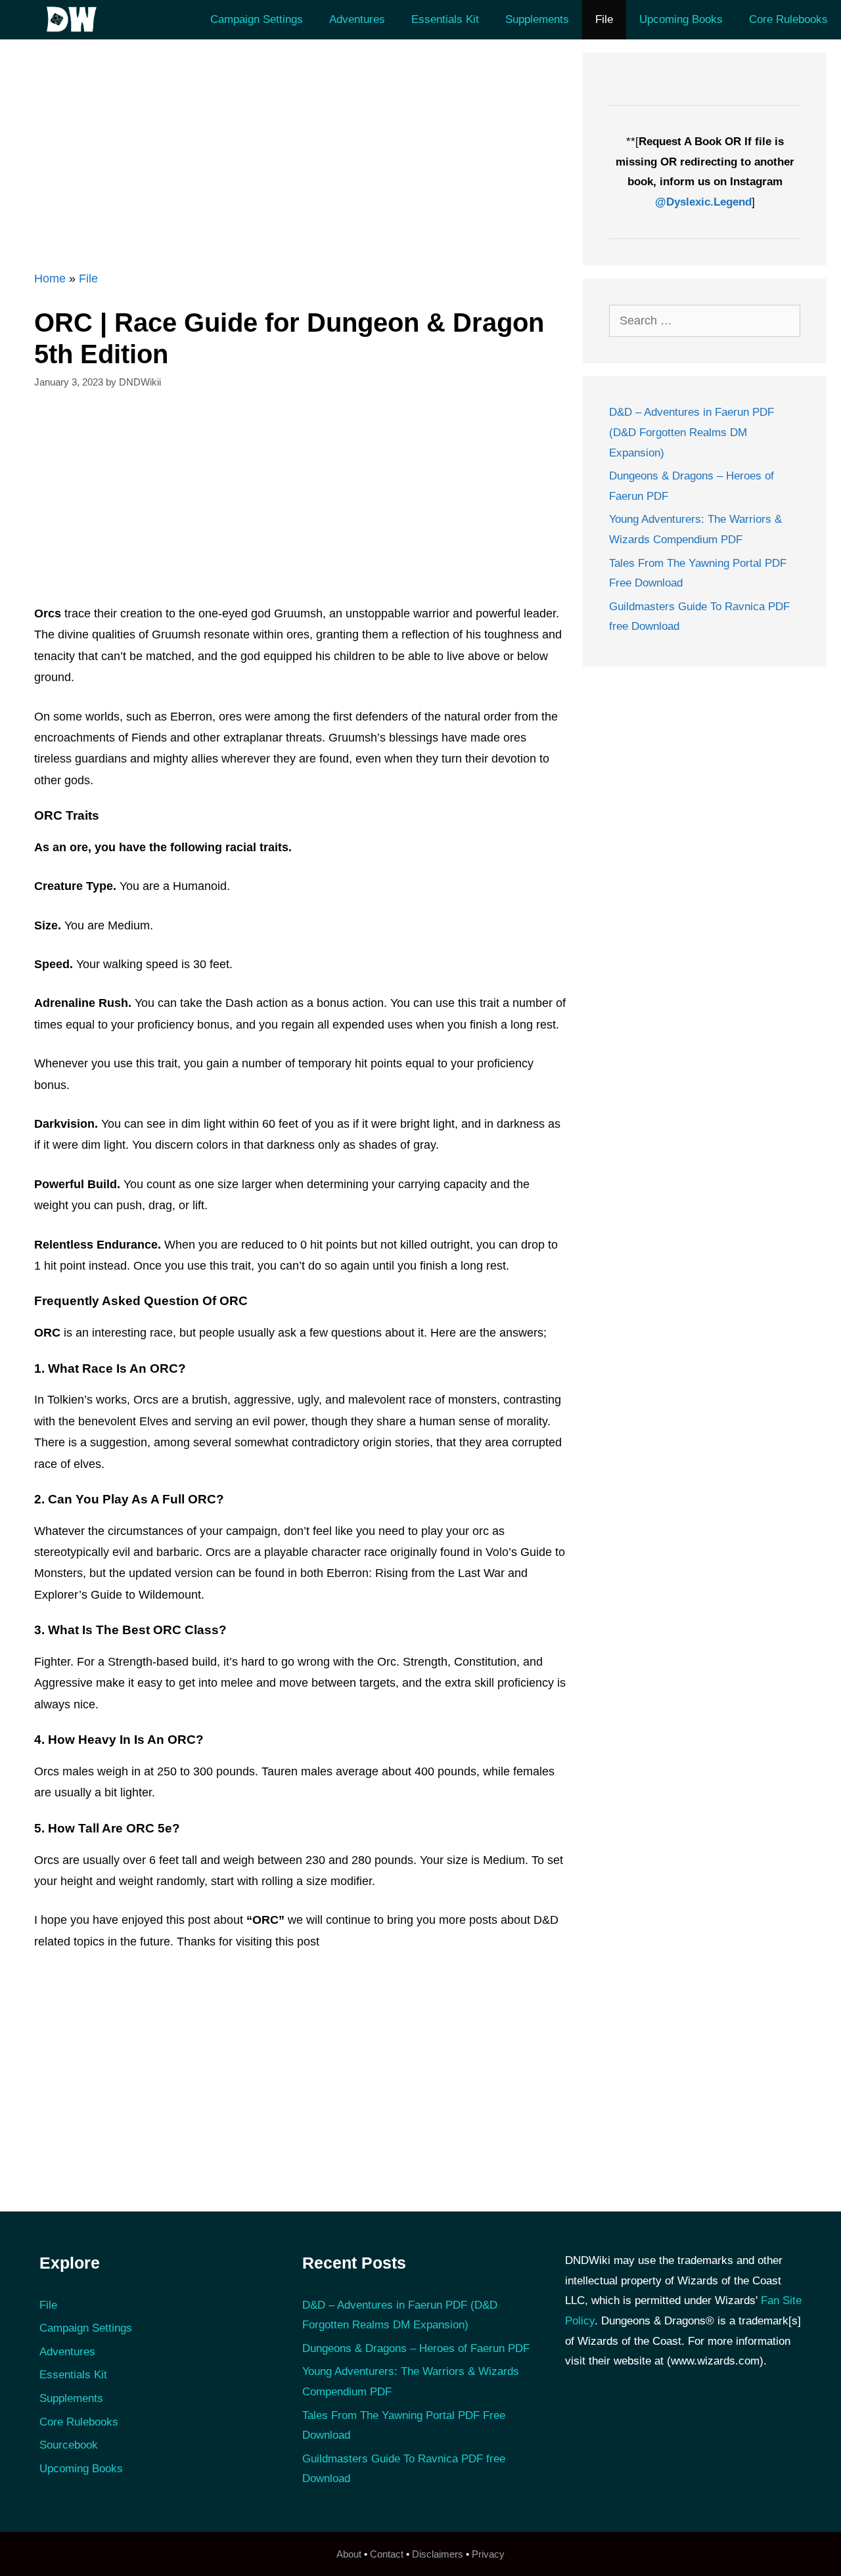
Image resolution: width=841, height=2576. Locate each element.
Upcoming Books (681, 19)
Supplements (537, 19)
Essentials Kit (445, 19)
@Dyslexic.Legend (703, 202)
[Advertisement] (292, 144)
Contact (387, 2554)
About (349, 2554)
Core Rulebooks (788, 19)
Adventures (357, 19)
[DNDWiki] (76, 20)
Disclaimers (438, 2554)
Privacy (488, 2554)
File (604, 19)
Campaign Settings (257, 19)
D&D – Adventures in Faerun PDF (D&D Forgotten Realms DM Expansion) (692, 432)
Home (50, 278)
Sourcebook (69, 2445)
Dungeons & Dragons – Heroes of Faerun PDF (416, 2348)
